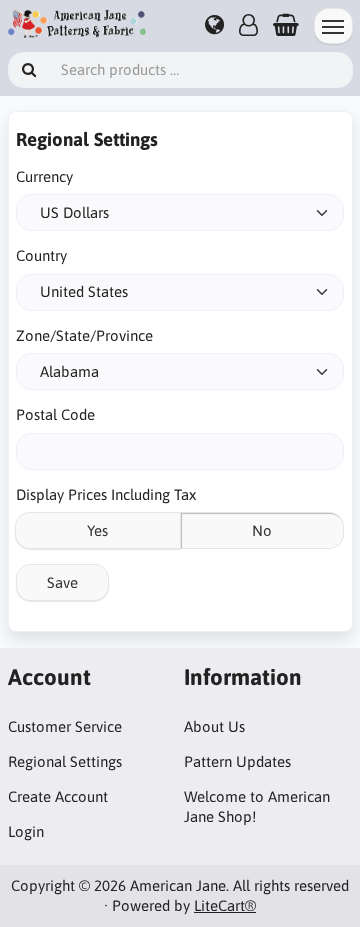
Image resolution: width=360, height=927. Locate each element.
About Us (214, 726)
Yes (97, 530)
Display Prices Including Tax (106, 494)
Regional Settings (65, 761)
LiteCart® (225, 905)
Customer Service (65, 726)
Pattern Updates (237, 761)
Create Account (58, 796)
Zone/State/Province (84, 335)
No (262, 530)
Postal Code (55, 414)
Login (26, 831)
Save (62, 582)
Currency (44, 176)
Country (41, 255)
